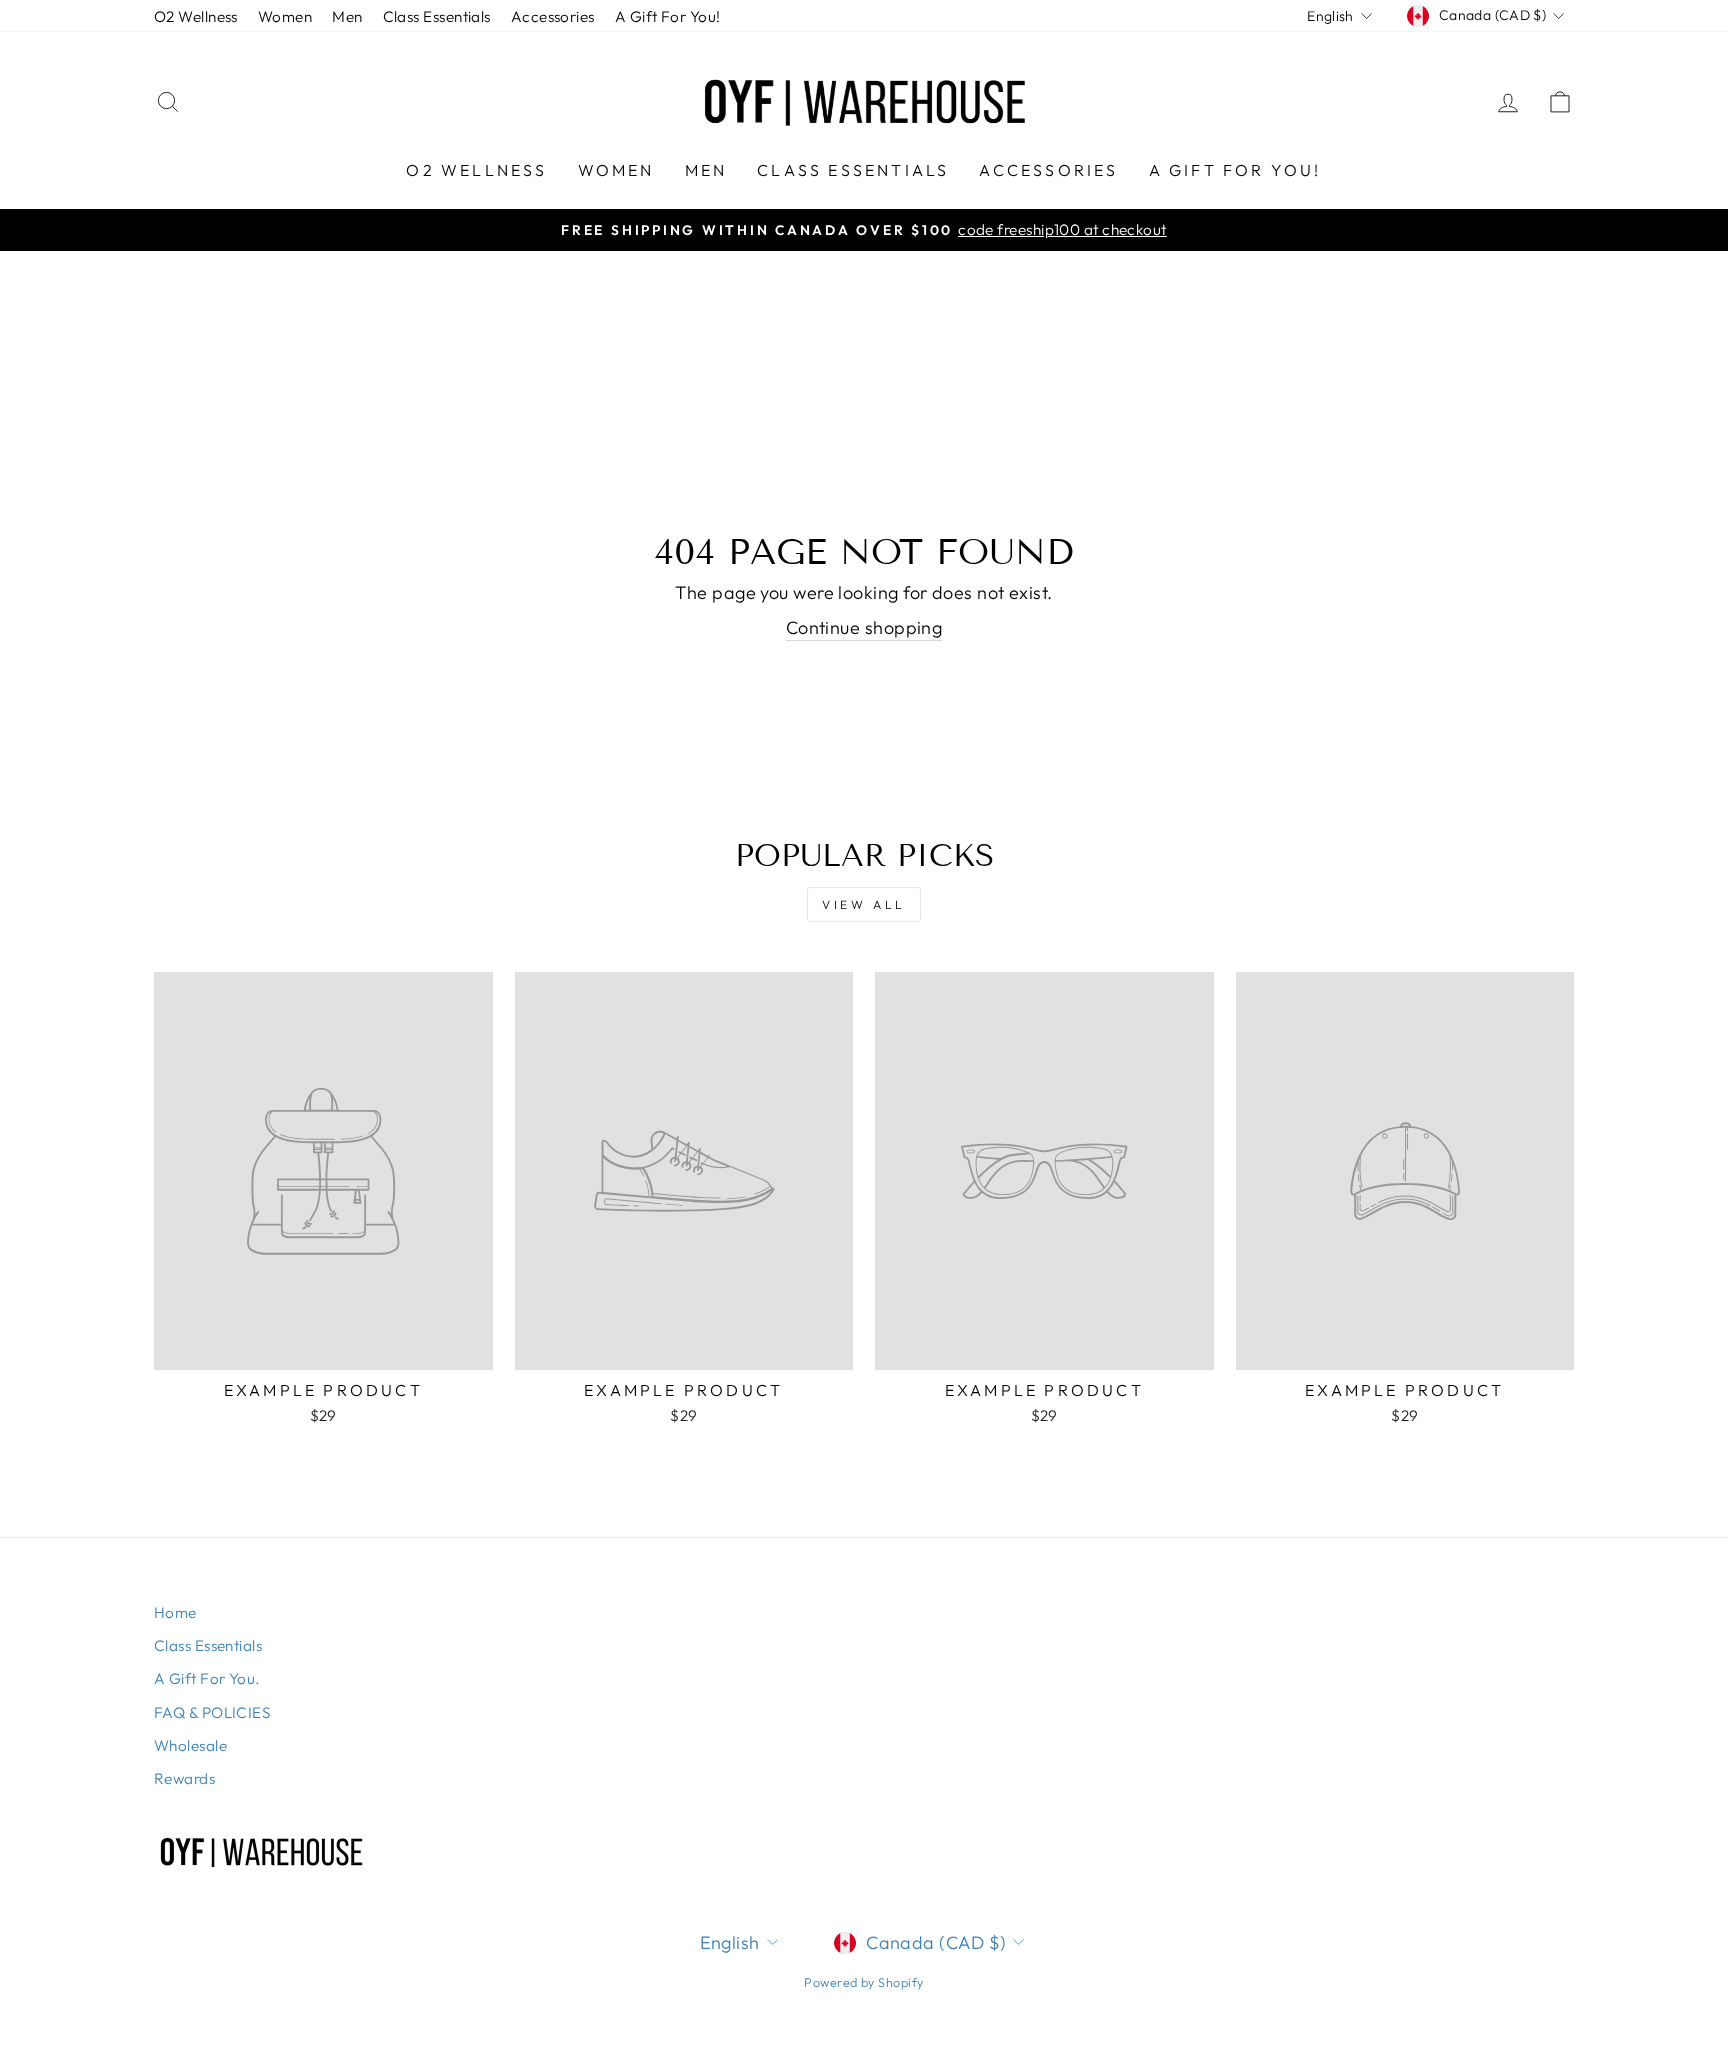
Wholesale (190, 1745)
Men (347, 16)
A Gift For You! (668, 16)
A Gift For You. (207, 1678)
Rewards (184, 1778)
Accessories (553, 16)
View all (864, 904)
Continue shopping (864, 627)
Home (175, 1612)
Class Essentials (437, 16)
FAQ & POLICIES (212, 1712)
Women (285, 16)
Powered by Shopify (863, 1982)
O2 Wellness (196, 16)
